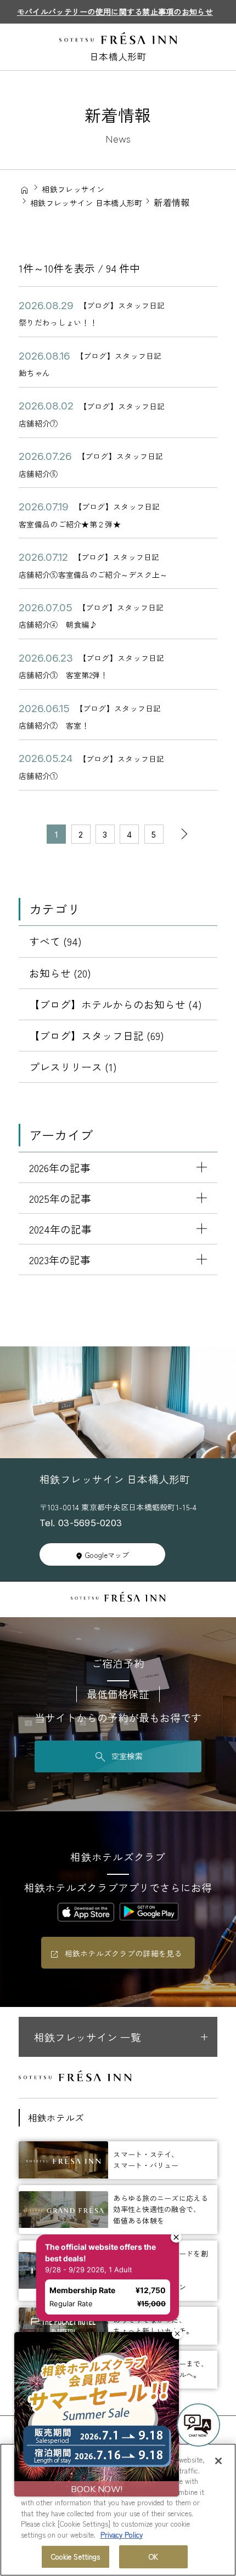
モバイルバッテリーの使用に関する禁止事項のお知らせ (115, 12)
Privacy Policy (122, 2535)
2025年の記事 (60, 1198)
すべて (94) (55, 941)
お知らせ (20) (60, 973)
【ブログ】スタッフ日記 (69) (97, 1035)
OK (153, 2557)
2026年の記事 (60, 1167)
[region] (118, 2510)
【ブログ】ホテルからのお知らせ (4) (116, 1004)
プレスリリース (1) (73, 1067)
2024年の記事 (60, 1229)
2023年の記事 (60, 1259)
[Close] (218, 2461)
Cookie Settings (76, 2557)
